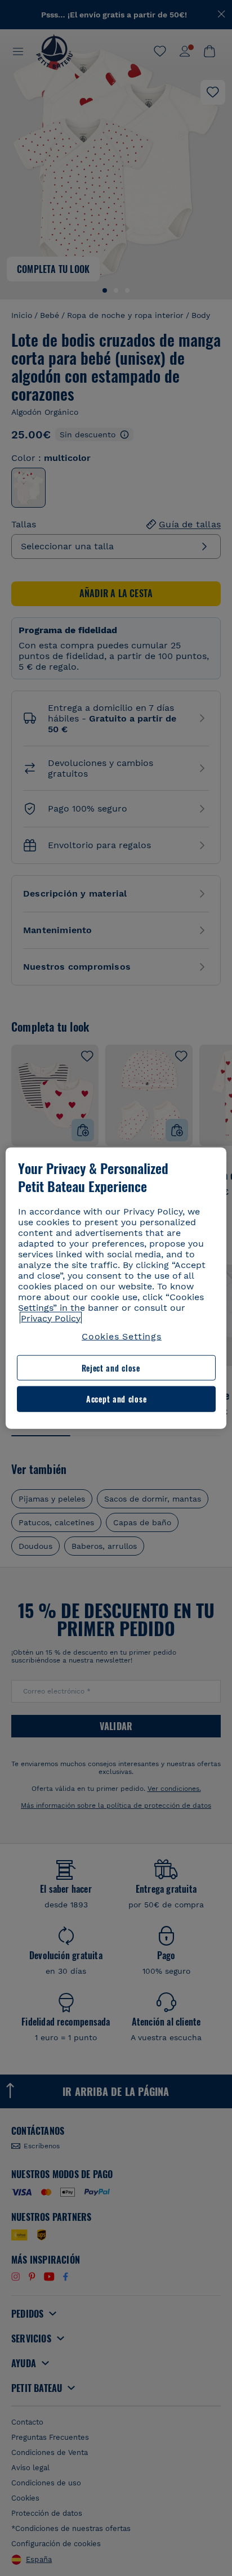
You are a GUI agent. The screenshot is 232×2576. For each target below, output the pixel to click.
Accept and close (116, 1399)
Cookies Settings (122, 1336)
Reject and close (111, 1368)
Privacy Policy (51, 1318)
